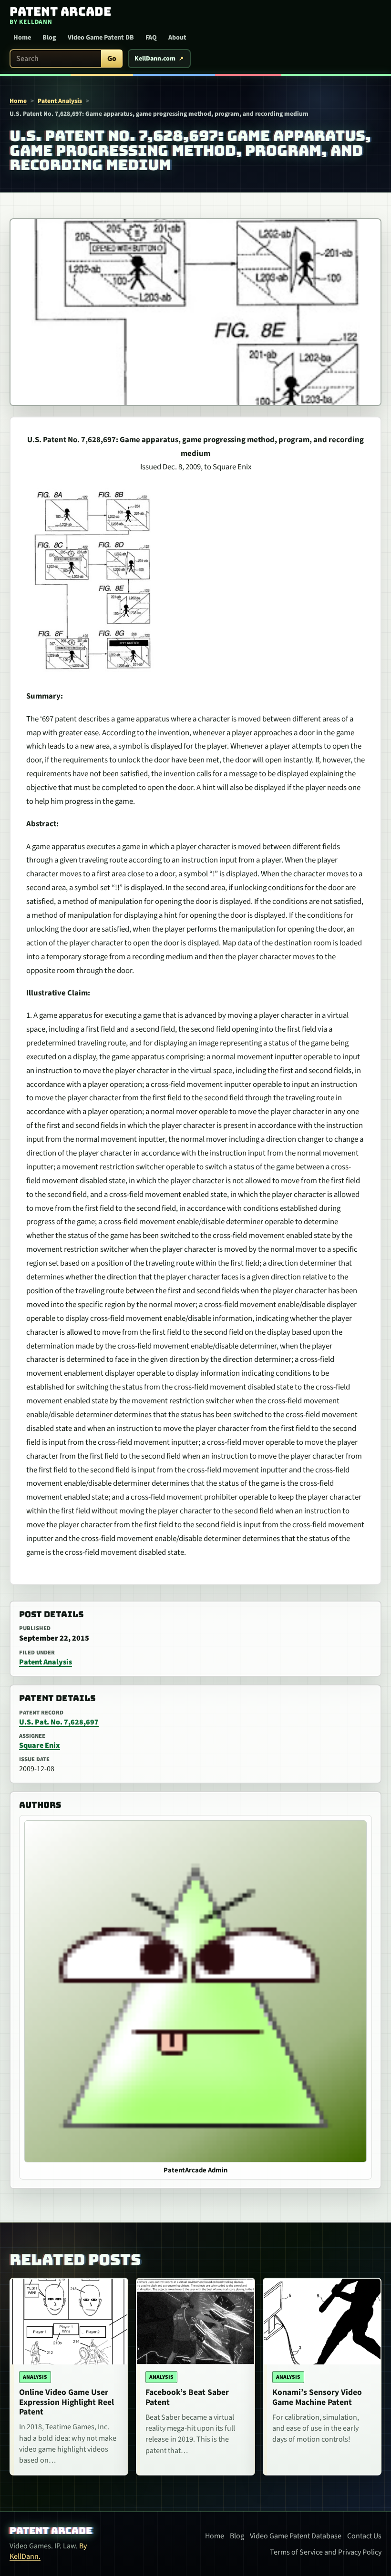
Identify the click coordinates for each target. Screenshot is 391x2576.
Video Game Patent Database (296, 2536)
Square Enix (40, 1745)
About (177, 38)
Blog (49, 38)
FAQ (151, 38)
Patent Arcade (51, 2531)
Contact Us (364, 2536)
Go (112, 59)
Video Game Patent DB (101, 38)
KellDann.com (155, 59)
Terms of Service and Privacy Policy (326, 2552)
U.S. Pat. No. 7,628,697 (59, 1722)
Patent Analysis (60, 101)
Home (22, 38)
